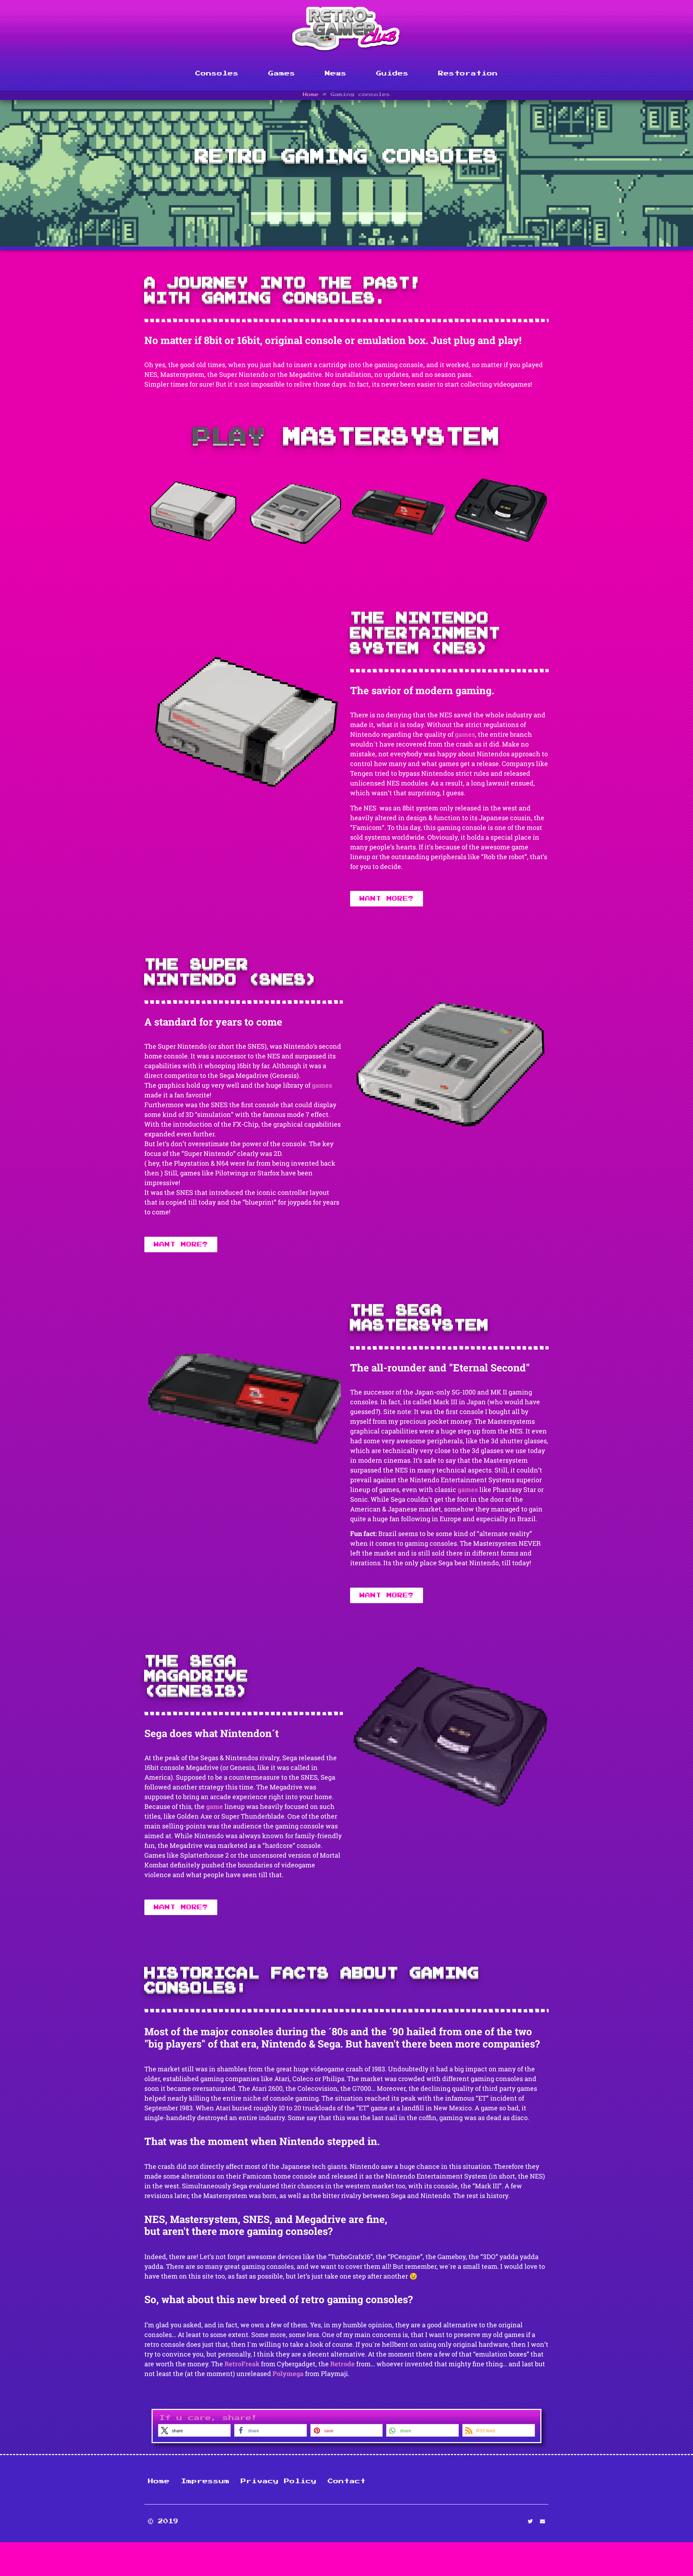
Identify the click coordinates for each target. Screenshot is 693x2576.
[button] (194, 2430)
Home (311, 94)
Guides (392, 73)
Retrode (343, 2364)
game (215, 1806)
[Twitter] (530, 2521)
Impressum (205, 2481)
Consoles (217, 73)
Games (282, 73)
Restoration (468, 73)
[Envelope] (542, 2521)
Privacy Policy (279, 2481)
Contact (347, 2481)
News (336, 73)
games (465, 734)
